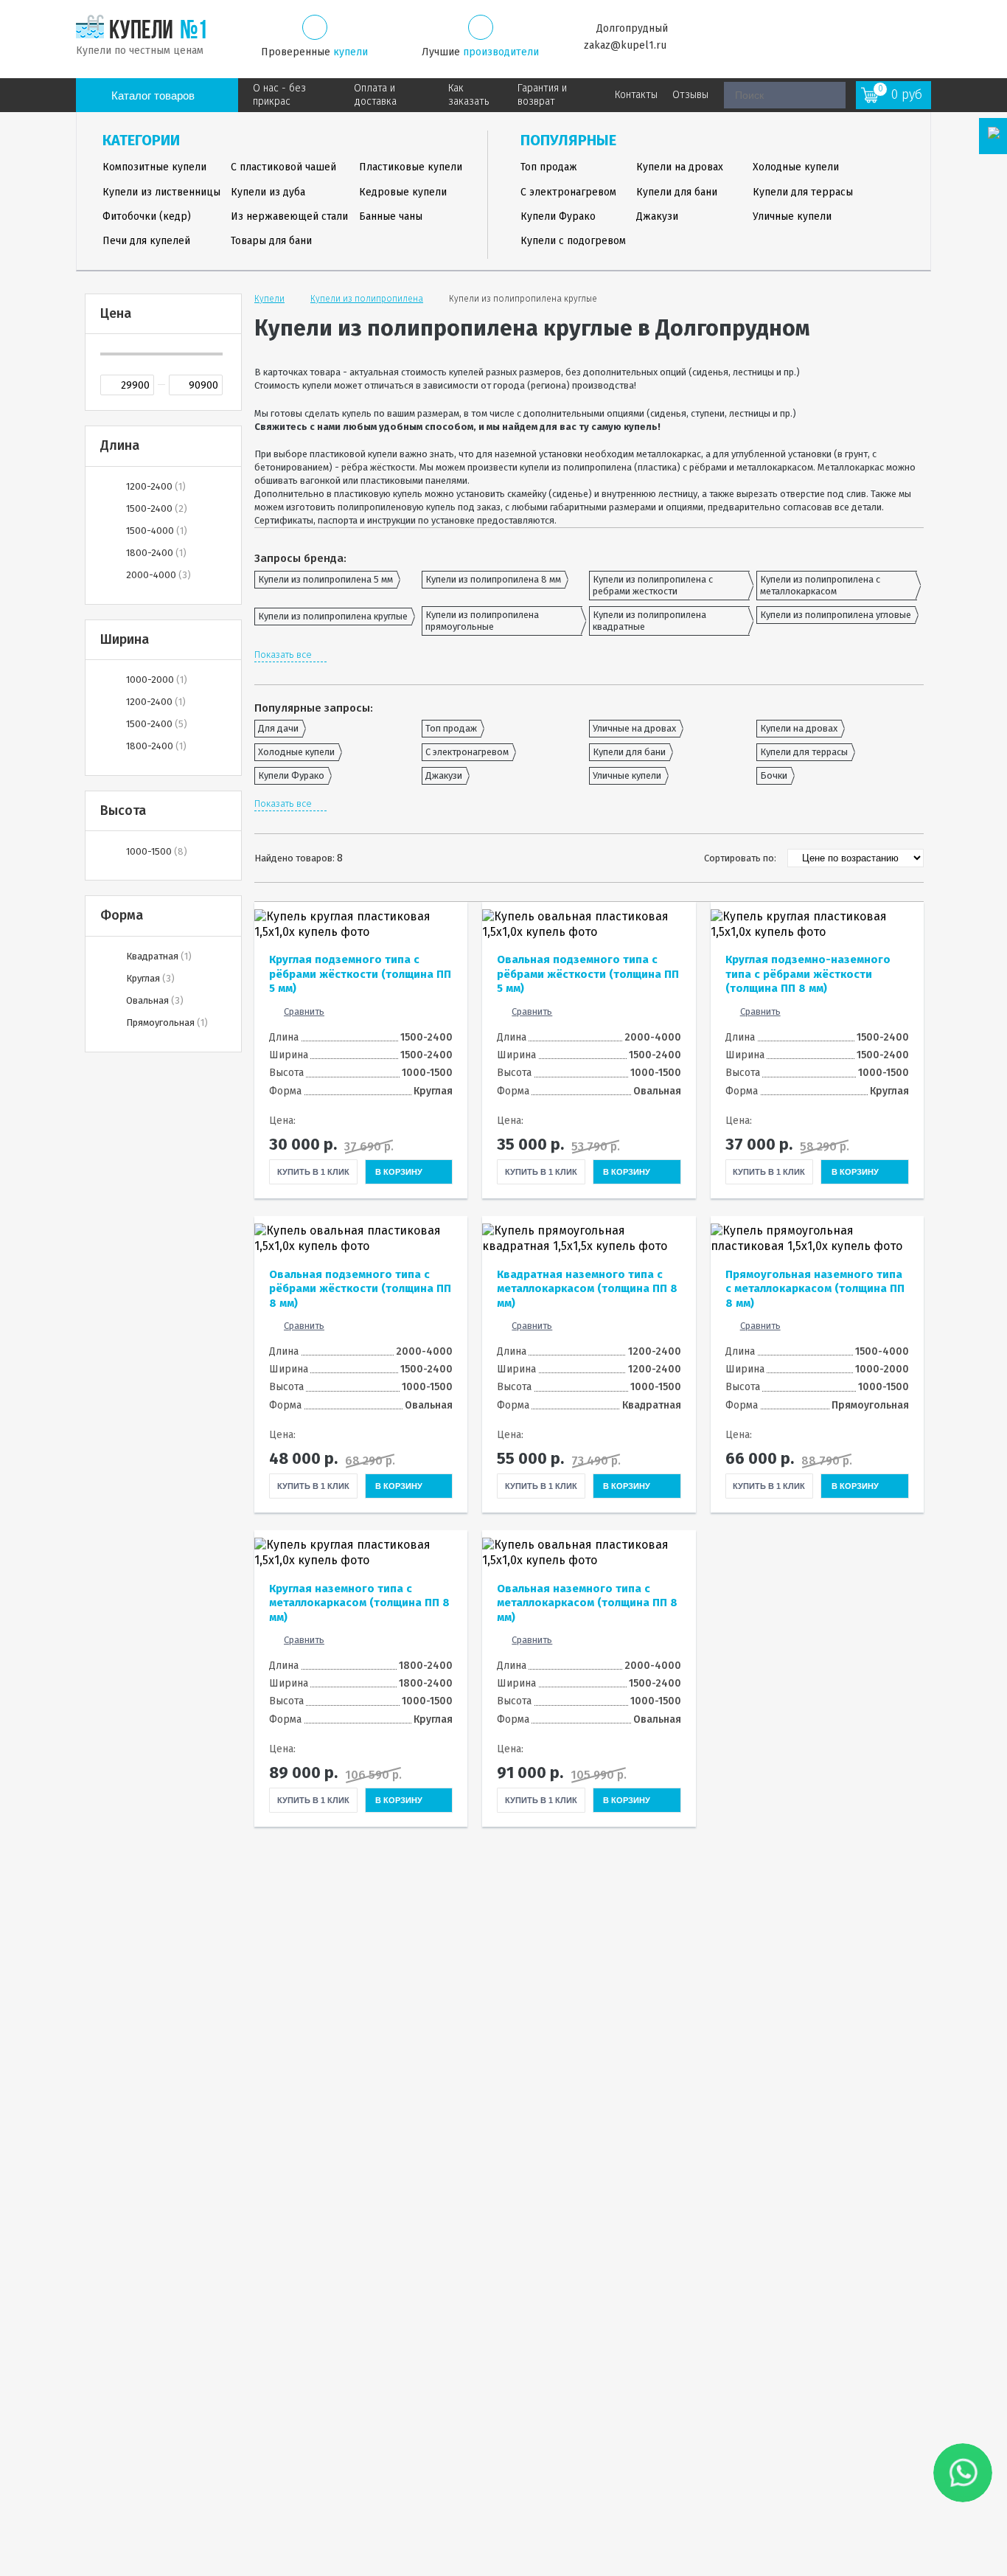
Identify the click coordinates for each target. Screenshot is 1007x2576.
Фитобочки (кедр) (147, 216)
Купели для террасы (803, 192)
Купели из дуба (268, 192)
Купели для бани (677, 192)
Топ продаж (549, 167)
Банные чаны (391, 216)
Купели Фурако (558, 216)
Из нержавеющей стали (289, 216)
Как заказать (468, 95)
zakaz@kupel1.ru (625, 45)
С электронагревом (568, 192)
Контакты (636, 95)
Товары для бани (271, 241)
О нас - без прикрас (279, 95)
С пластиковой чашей (283, 167)
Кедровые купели (403, 192)
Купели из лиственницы (161, 192)
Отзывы (690, 95)
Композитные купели (154, 167)
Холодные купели (796, 167)
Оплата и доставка (375, 95)
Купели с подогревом (573, 241)
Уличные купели (792, 216)
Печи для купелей (146, 241)
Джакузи (657, 216)
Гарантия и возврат (542, 95)
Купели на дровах (680, 167)
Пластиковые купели (411, 167)
